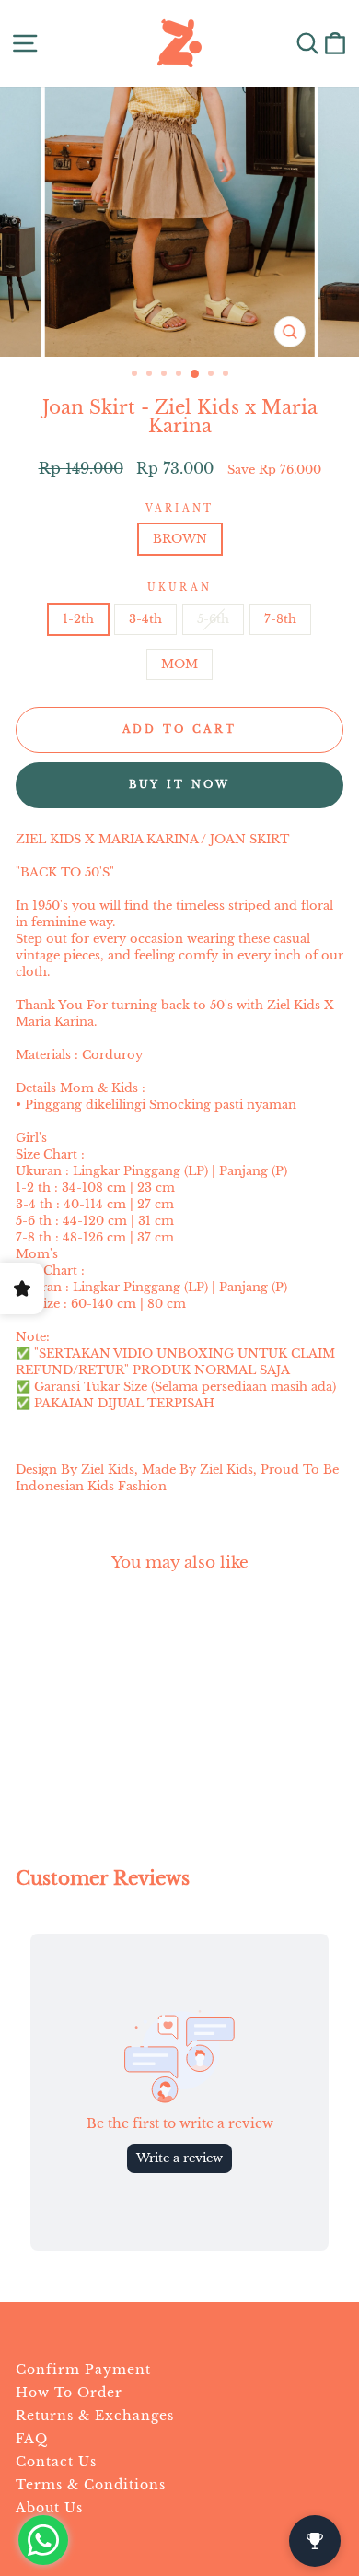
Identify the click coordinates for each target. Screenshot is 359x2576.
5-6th (213, 619)
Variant (179, 508)
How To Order (69, 2393)
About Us (49, 2508)
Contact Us (56, 2462)
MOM (179, 664)
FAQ (32, 2439)
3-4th (145, 619)
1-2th (78, 619)
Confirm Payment (83, 2370)
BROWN (180, 539)
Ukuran (179, 588)
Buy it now (180, 784)
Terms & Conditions (91, 2485)
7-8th (280, 619)
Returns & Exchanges (95, 2416)
